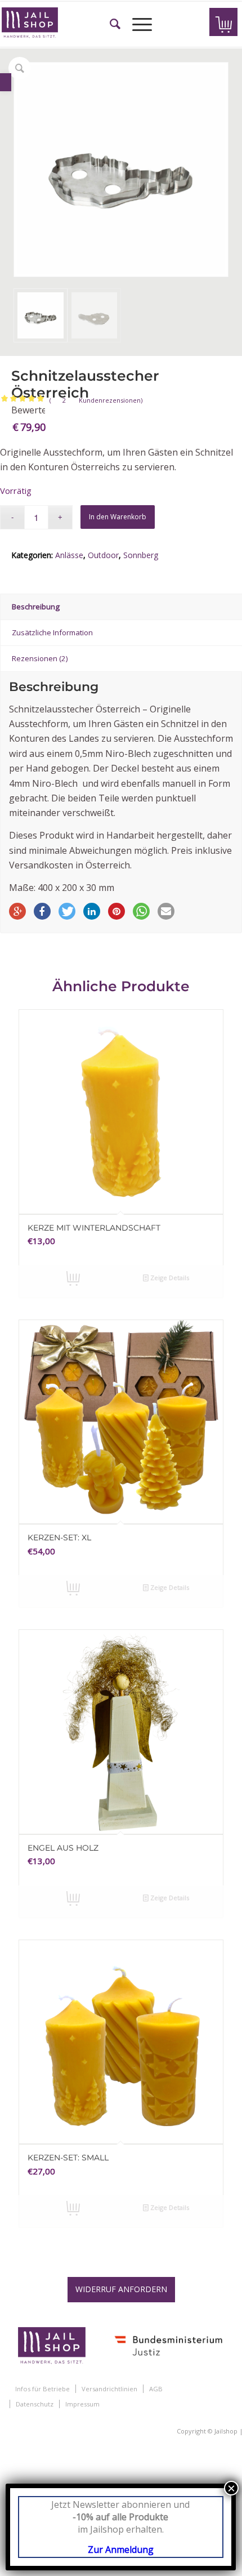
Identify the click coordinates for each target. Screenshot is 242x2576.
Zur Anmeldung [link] (121, 2550)
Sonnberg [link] (141, 555)
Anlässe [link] (69, 555)
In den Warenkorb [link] (72, 1282)
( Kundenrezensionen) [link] (96, 400)
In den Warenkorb (118, 517)
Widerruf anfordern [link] (121, 2289)
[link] (6, 82)
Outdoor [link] (103, 555)
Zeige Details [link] (169, 1278)
